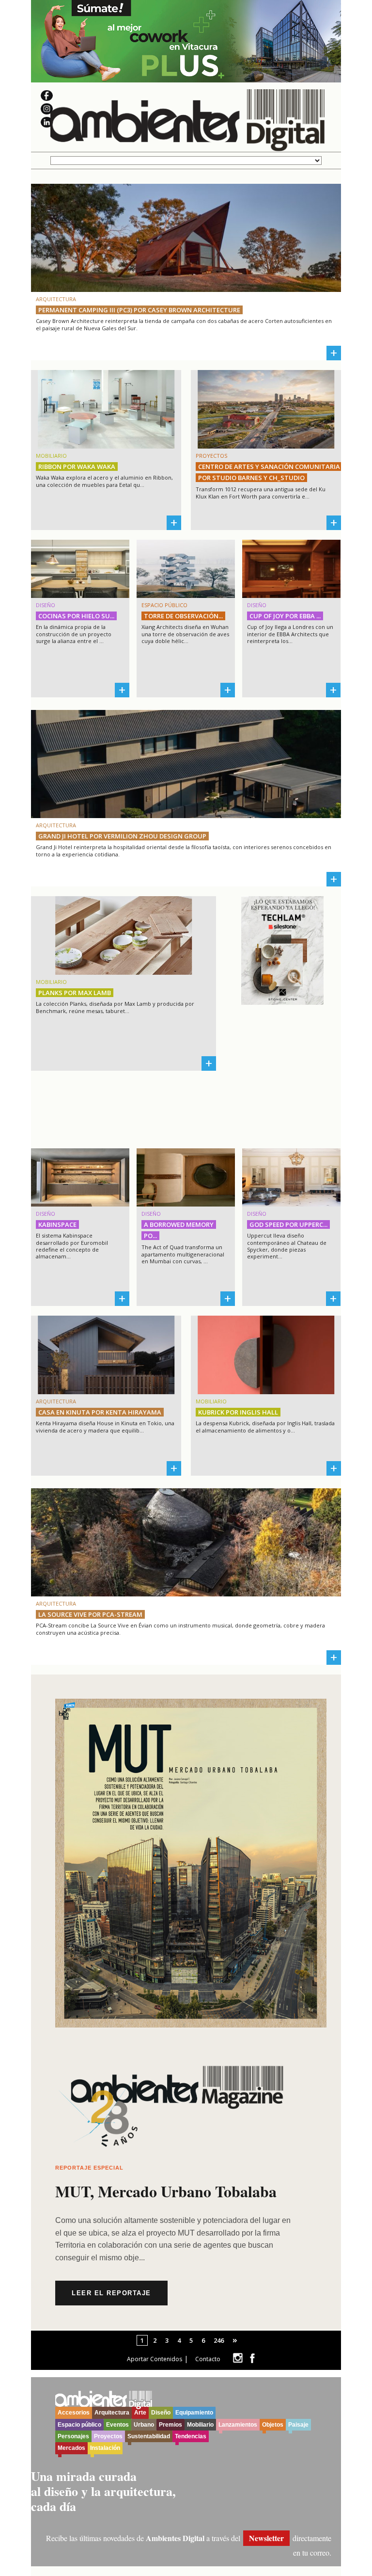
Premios (170, 2425)
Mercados (71, 2448)
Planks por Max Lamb (75, 993)
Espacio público (79, 2425)
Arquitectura (112, 2413)
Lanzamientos (238, 2425)
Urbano (144, 2425)
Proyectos (108, 2436)
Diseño (161, 2413)
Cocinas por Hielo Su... (76, 616)
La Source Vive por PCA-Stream (90, 1614)
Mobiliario (200, 2425)
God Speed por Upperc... (288, 1224)
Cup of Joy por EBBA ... (285, 616)
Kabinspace (57, 1224)
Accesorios (74, 2413)
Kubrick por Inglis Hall (238, 1412)
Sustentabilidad (149, 2436)
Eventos (117, 2425)
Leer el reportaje (111, 2293)
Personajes (73, 2436)
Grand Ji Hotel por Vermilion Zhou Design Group (122, 836)
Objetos (273, 2425)
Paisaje (298, 2425)
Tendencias (191, 2436)
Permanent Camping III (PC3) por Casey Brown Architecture (139, 310)
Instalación (105, 2448)
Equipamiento (194, 2413)
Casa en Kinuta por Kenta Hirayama (100, 1412)
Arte (140, 2413)
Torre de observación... (183, 616)
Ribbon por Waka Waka (77, 467)
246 (219, 2340)
